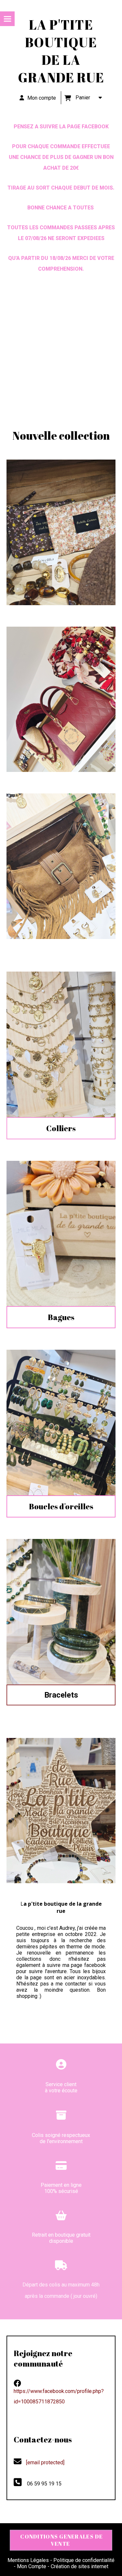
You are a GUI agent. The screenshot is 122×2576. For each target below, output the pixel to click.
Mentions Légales (28, 2560)
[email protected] (45, 2462)
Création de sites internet (80, 2566)
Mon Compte (32, 2566)
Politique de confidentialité (84, 2560)
